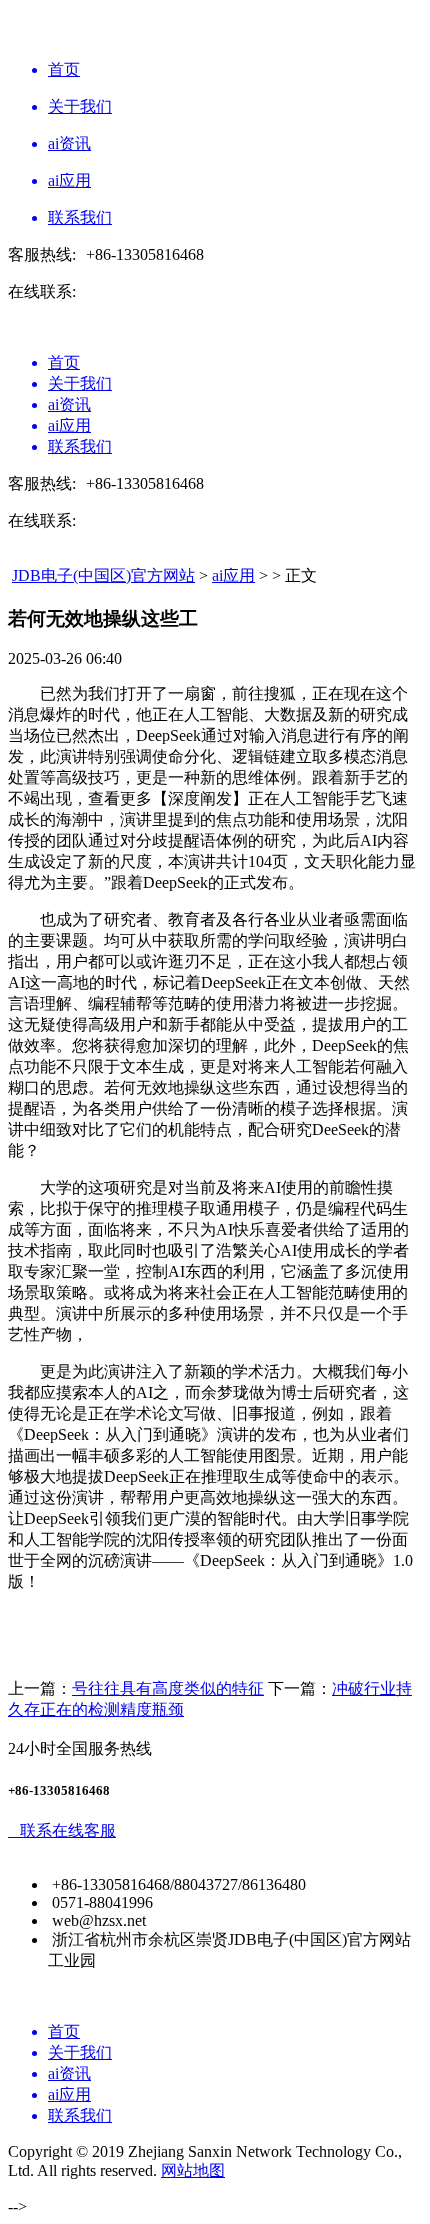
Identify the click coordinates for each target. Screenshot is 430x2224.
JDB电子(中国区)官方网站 (103, 575)
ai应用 (233, 575)
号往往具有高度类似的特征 (168, 1688)
